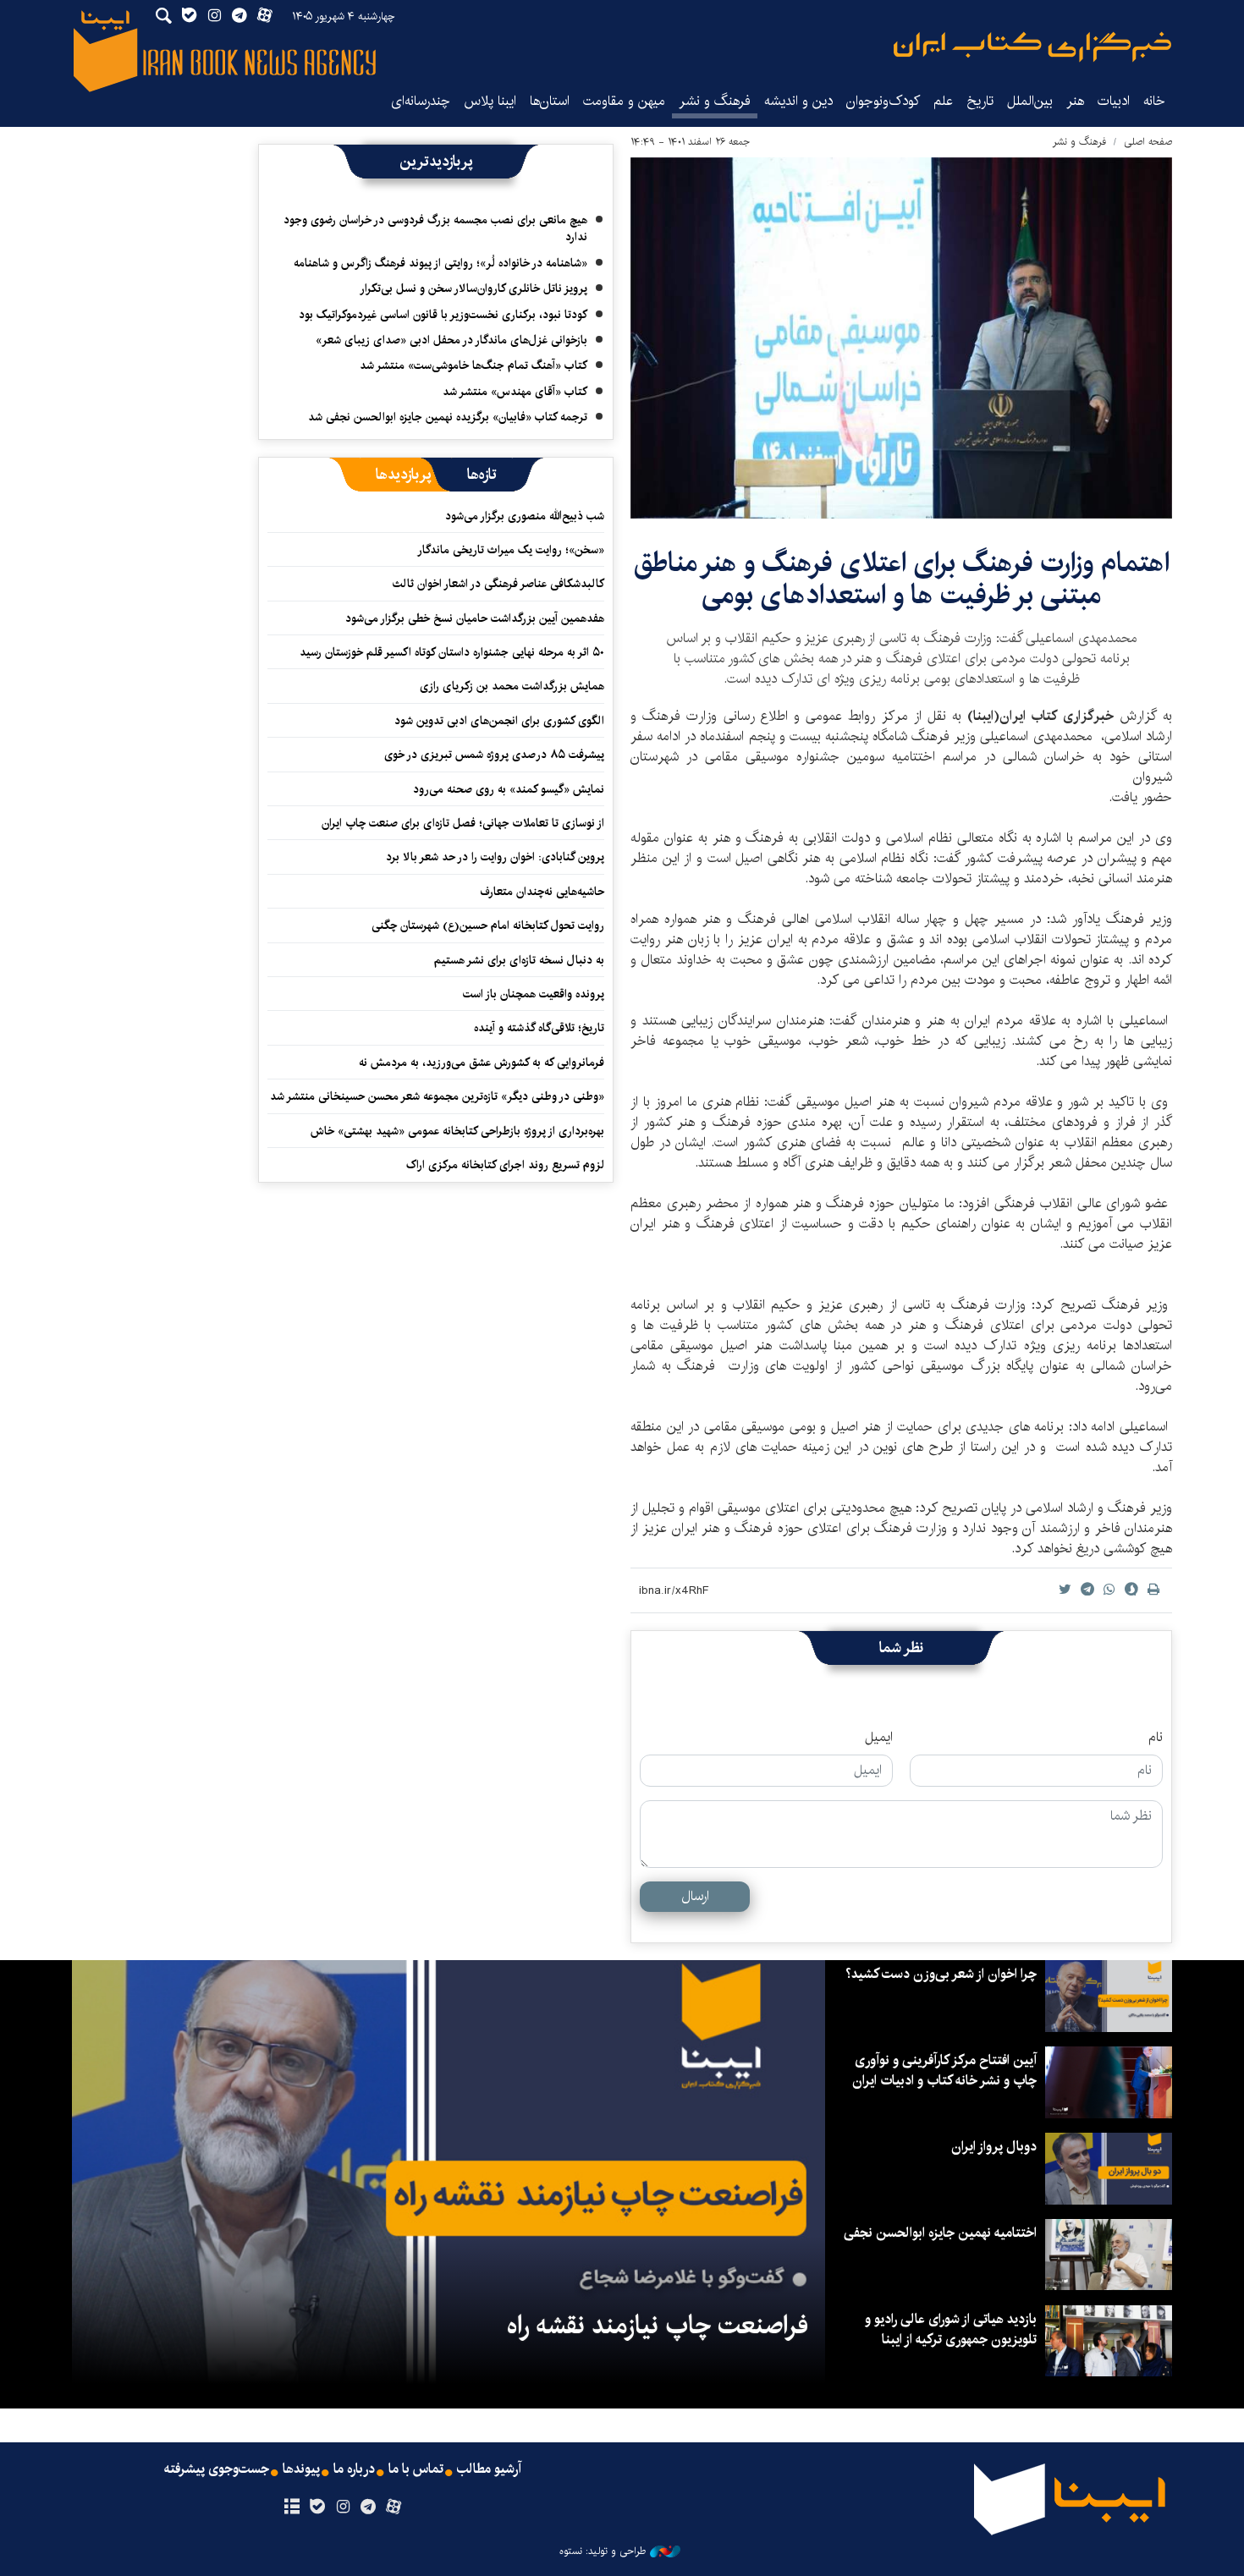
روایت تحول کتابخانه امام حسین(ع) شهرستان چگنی (488, 925)
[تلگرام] (369, 2507)
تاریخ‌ (980, 101)
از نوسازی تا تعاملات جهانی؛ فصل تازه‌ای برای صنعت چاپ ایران (463, 823)
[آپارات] (394, 2507)
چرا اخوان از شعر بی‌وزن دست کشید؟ (941, 1974)
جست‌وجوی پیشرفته (217, 2469)
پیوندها (301, 2469)
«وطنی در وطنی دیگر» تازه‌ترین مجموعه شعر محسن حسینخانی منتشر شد (437, 1096)
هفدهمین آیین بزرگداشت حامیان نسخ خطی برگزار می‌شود (475, 618)
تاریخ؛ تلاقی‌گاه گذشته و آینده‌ (539, 1028)
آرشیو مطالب (489, 2469)
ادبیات (1114, 101)
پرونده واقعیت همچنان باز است (534, 994)
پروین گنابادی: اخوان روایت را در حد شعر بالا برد (495, 857)
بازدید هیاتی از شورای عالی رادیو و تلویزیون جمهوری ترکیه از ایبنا (951, 2329)
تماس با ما (416, 2469)
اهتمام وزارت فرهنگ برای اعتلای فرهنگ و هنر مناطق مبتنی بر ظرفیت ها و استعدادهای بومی (902, 579)
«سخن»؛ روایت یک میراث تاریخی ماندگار (511, 550)
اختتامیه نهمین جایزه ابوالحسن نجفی (940, 2233)
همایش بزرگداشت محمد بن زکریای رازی (512, 686)
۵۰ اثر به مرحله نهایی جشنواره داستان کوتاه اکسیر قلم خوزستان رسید (452, 652)
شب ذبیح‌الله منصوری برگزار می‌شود (525, 516)
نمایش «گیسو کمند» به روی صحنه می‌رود (509, 789)
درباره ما (354, 2469)
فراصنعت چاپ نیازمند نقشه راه (658, 2326)
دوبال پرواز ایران (994, 2147)
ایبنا (1032, 47)
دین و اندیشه (798, 101)
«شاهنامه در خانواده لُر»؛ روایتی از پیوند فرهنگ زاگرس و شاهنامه (440, 263)
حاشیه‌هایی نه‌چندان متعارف (542, 892)
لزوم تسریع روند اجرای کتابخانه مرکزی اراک (505, 1165)
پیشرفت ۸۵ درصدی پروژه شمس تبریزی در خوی (494, 755)
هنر (1075, 101)
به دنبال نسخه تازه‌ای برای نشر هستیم (519, 960)
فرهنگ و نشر (715, 101)
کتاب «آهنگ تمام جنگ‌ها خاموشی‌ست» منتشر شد (473, 365)
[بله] (317, 2507)
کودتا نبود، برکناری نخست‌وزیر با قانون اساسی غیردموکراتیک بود (443, 315)
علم (943, 101)
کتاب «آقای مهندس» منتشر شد (515, 392)
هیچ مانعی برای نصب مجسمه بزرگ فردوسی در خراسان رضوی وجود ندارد (435, 228)
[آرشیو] (292, 2507)
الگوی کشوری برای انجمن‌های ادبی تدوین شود (499, 721)
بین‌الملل (1030, 101)
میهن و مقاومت (624, 101)
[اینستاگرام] (342, 2507)
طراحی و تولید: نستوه (603, 2551)
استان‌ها (550, 101)
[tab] (482, 475)
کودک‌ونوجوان (883, 101)
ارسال (695, 1896)
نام (1156, 1738)
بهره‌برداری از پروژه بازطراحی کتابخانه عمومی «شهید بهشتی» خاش (457, 1131)
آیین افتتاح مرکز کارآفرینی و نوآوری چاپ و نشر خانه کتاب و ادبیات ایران (944, 2071)
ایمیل (879, 1738)
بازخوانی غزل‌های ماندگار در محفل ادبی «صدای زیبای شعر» (451, 340)
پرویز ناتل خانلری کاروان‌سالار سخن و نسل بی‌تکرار (473, 288)
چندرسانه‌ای (421, 101)
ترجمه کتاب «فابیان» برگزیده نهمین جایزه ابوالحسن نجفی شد (448, 417)
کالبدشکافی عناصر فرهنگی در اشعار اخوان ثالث (498, 584)
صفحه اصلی (1148, 142)
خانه (1154, 101)
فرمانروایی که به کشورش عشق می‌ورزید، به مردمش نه (482, 1063)
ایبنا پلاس (490, 101)
